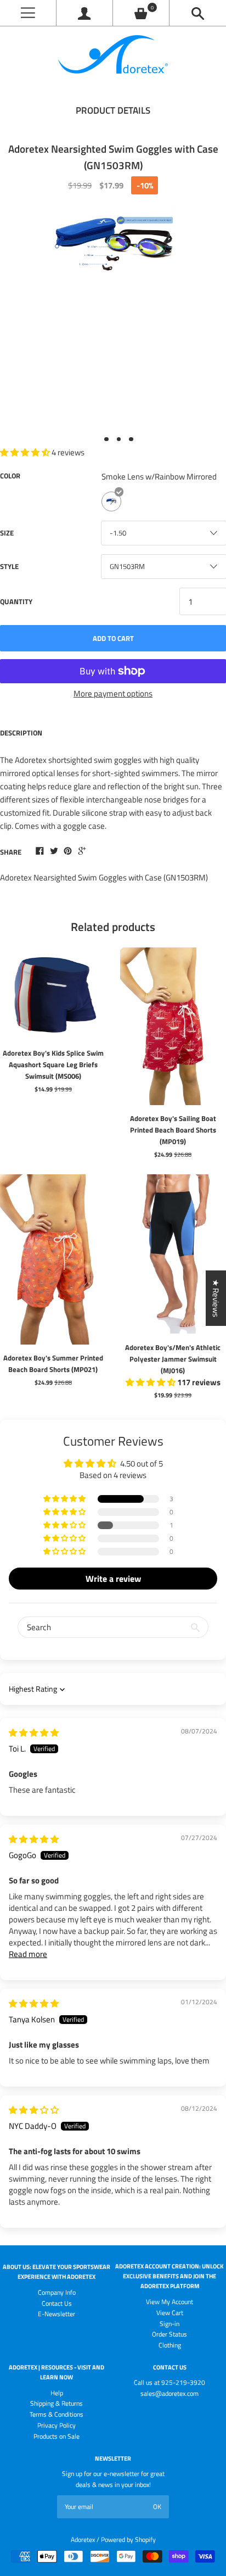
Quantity (16, 601)
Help (57, 2393)
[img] (34, 1733)
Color (10, 476)
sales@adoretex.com (169, 2393)
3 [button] (119, 439)
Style (9, 566)
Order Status (169, 2334)
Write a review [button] (113, 1579)
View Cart (170, 2313)
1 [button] (94, 439)
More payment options (113, 693)
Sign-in (169, 2324)
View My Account (169, 2302)
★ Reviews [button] (216, 1298)
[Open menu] (28, 13)
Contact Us (57, 2303)
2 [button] (106, 439)
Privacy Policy (56, 2425)
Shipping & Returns (56, 2403)
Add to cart (113, 638)
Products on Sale (56, 2436)
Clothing (170, 2345)
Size (7, 533)
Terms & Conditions (56, 2414)
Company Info (57, 2292)
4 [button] (131, 439)
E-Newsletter (56, 2314)
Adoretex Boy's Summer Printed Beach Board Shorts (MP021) (53, 1364)
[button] (65, 1499)
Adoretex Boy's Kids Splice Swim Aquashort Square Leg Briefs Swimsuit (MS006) (53, 1064)
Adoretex (83, 2539)
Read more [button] (28, 1954)
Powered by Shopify (128, 2539)
